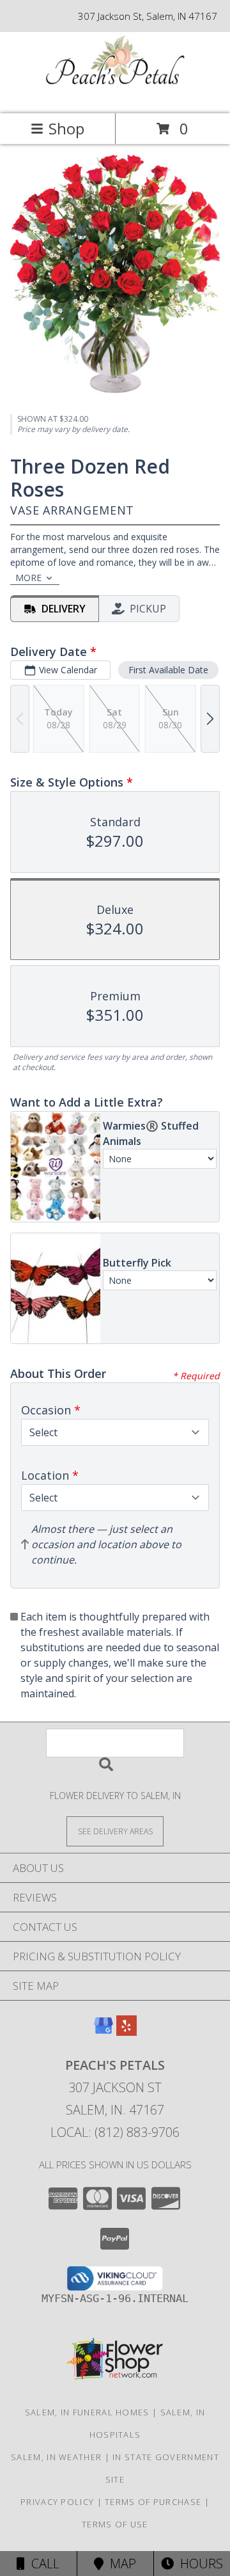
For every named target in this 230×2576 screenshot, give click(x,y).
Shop (66, 128)
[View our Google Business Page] (103, 2032)
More (28, 578)
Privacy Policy (57, 2502)
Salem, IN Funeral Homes (87, 2412)
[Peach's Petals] (115, 95)
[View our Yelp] (126, 2032)
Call (42, 2564)
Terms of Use (115, 2524)
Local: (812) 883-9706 (115, 2132)
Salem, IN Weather (56, 2457)
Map (120, 2564)
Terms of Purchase (153, 2502)
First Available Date (168, 670)
